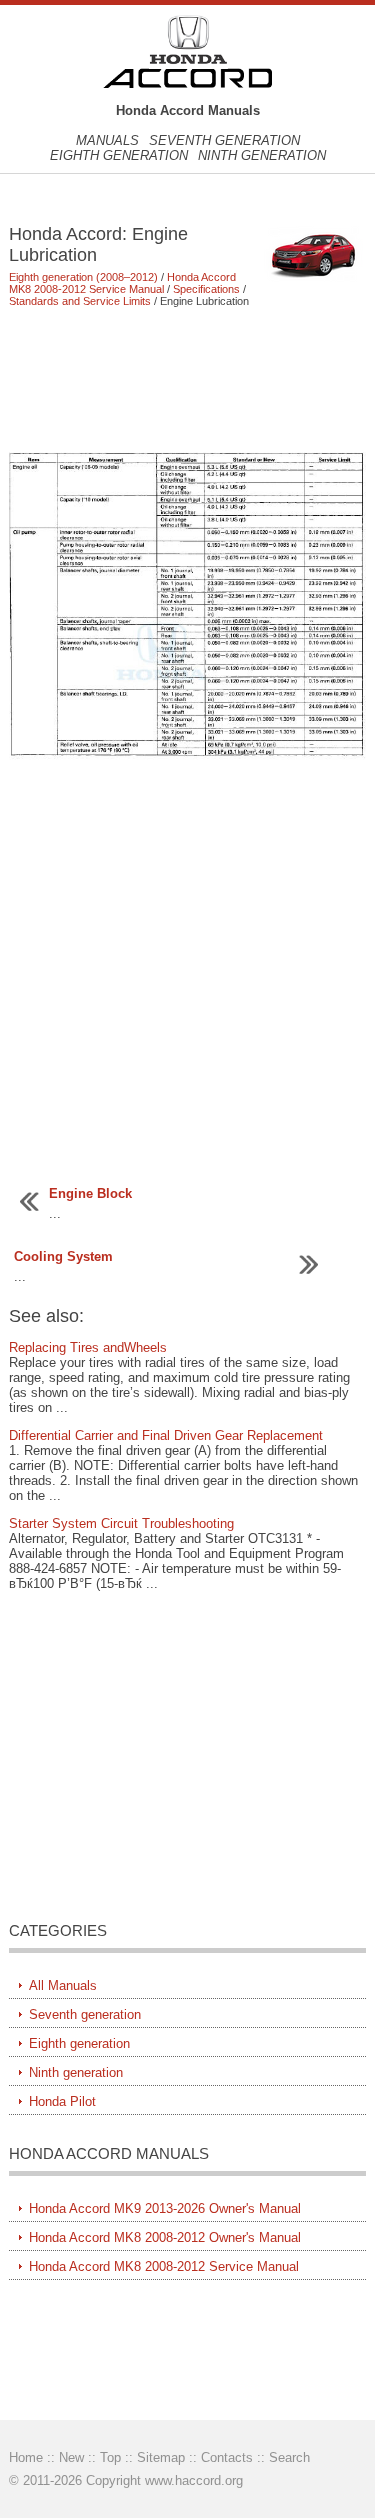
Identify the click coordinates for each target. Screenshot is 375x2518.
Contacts (227, 2457)
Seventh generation (224, 140)
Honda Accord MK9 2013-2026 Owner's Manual (165, 2208)
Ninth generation (262, 155)
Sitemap (161, 2457)
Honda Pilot (62, 2101)
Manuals (107, 140)
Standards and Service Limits (80, 301)
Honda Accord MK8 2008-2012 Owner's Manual (165, 2237)
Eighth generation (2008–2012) (83, 277)
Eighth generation (119, 155)
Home (26, 2457)
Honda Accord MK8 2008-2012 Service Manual (122, 283)
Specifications (206, 289)
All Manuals (63, 1985)
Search (289, 2457)
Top (110, 2457)
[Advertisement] (187, 379)
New (71, 2457)
